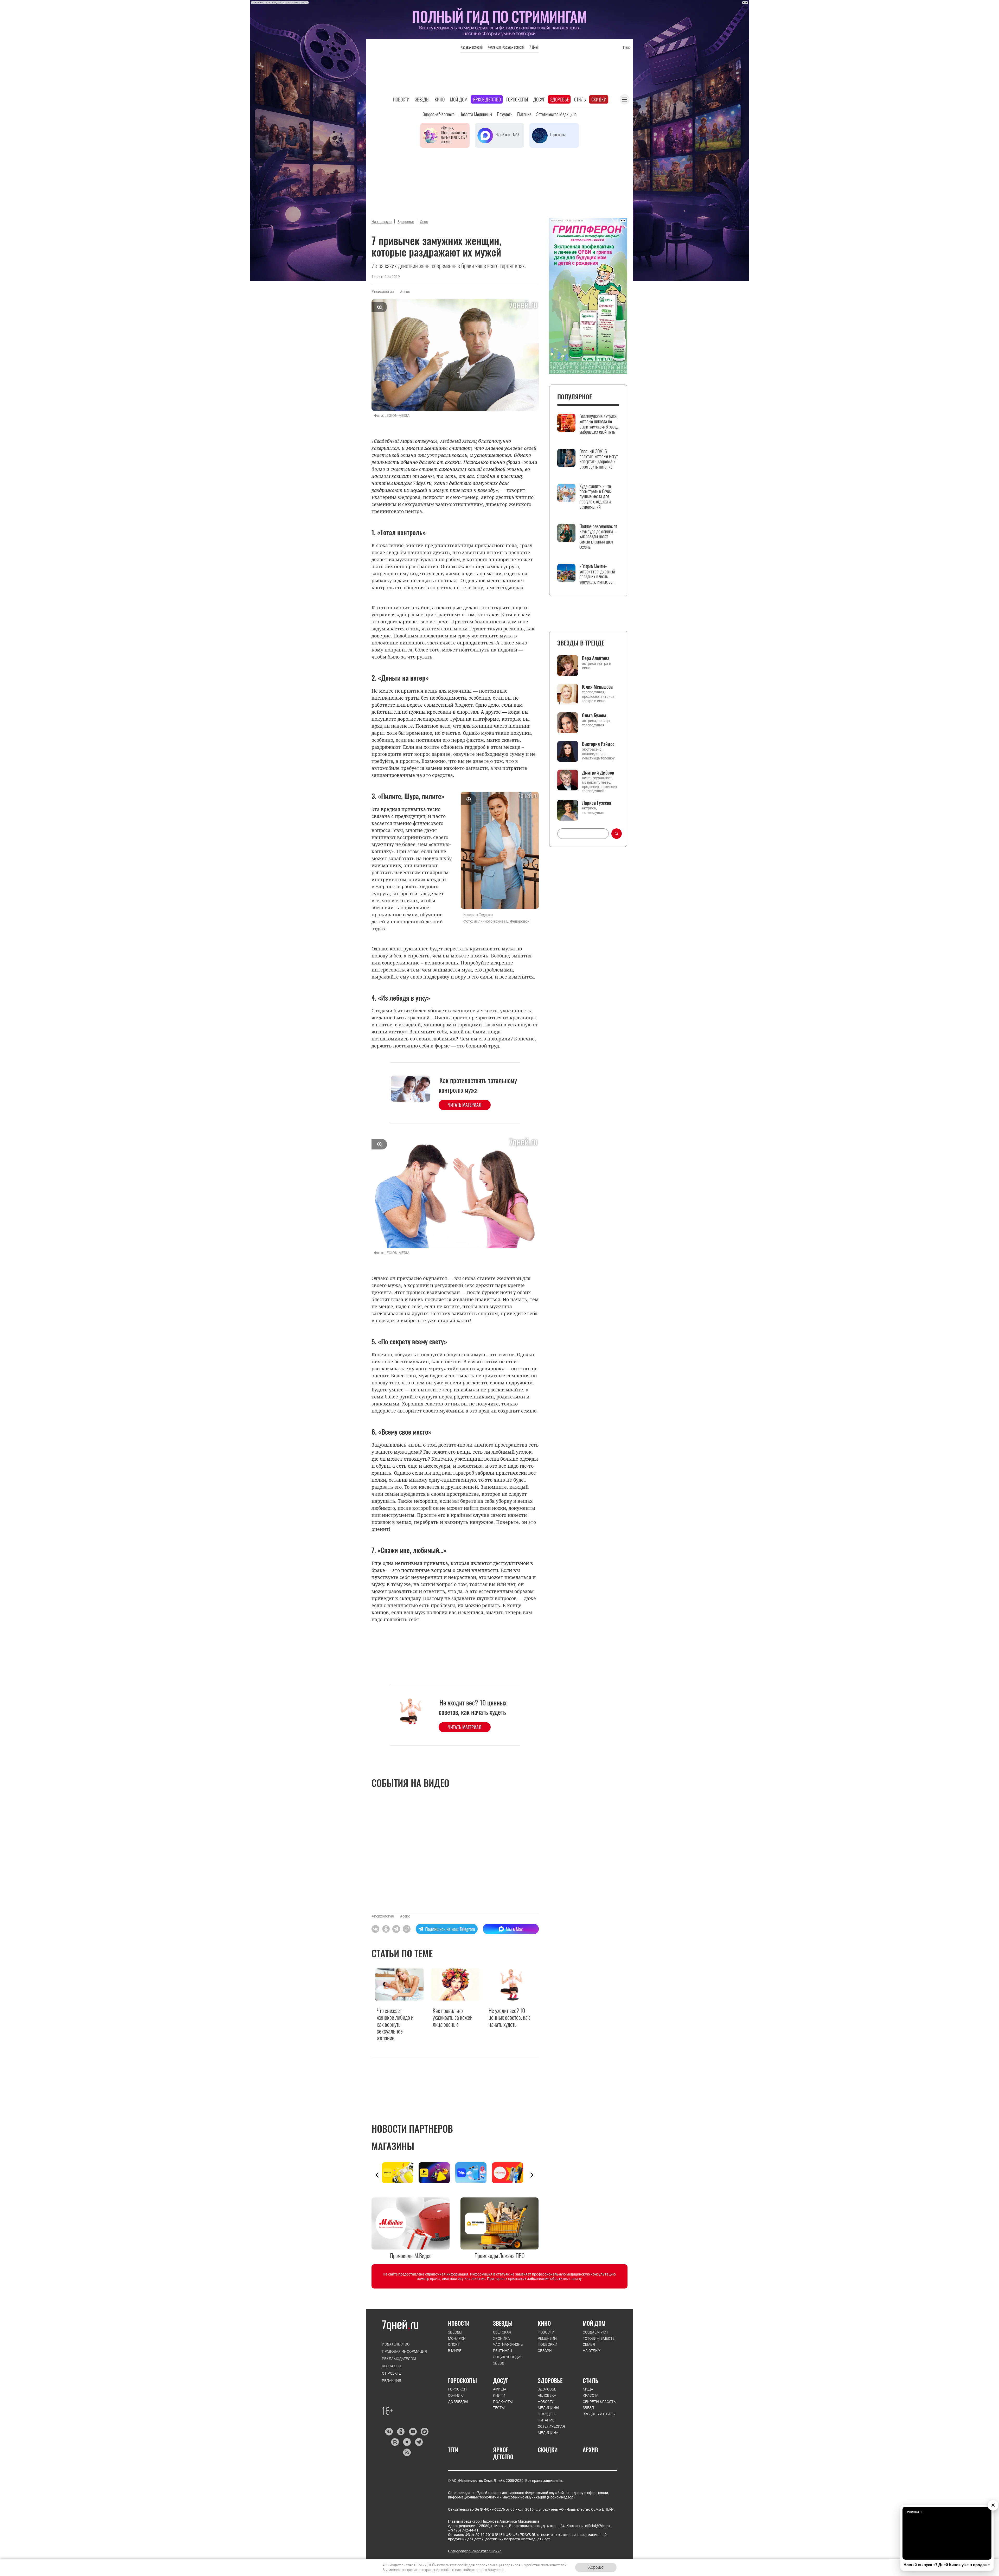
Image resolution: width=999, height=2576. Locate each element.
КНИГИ (499, 2395)
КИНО (544, 2323)
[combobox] (583, 834)
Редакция (392, 2381)
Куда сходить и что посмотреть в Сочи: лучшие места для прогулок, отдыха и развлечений (595, 497)
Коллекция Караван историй (506, 47)
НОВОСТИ (459, 2323)
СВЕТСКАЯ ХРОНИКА (502, 2335)
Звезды (422, 99)
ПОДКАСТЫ (503, 2402)
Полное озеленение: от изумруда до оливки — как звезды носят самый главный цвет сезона (599, 537)
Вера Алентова (596, 658)
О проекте (391, 2373)
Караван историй (472, 47)
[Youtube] (413, 2432)
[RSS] (407, 2452)
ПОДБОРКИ (547, 2344)
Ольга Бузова (594, 715)
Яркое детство (487, 99)
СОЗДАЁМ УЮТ (595, 2332)
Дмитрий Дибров (598, 772)
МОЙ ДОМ (594, 2323)
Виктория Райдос (598, 744)
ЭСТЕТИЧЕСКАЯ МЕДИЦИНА (551, 2430)
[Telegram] (419, 2442)
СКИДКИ (548, 2450)
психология (384, 292)
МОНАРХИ (457, 2338)
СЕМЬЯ (589, 2344)
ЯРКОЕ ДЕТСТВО (503, 2453)
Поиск (626, 47)
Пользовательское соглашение (475, 2551)
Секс (424, 222)
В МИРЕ (455, 2351)
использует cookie (452, 2565)
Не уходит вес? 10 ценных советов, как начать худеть (473, 1707)
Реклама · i (915, 2512)
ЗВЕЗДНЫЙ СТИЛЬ (599, 2414)
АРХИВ (590, 2450)
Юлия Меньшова (597, 687)
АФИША (500, 2389)
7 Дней (534, 47)
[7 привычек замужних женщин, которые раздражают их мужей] (407, 1929)
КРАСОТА (591, 2395)
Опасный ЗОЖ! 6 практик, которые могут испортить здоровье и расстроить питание (599, 459)
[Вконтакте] (389, 2432)
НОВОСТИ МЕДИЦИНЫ (548, 2405)
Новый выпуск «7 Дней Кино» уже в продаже (947, 2565)
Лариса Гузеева (597, 803)
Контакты (391, 2366)
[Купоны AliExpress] (510, 2173)
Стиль (580, 99)
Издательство (396, 2344)
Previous (377, 2175)
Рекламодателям (399, 2359)
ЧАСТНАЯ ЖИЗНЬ (508, 2344)
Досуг (539, 99)
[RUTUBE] (395, 2442)
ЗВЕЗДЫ (455, 2332)
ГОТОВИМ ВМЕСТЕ (599, 2338)
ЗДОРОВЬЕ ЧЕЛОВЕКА (547, 2392)
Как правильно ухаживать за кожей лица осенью (453, 2017)
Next (532, 2175)
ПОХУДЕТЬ (547, 2414)
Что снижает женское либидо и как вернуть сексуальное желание (395, 2024)
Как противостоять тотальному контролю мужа (478, 1085)
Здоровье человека (439, 114)
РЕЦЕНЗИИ (547, 2338)
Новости (401, 99)
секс (406, 292)
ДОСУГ (501, 2380)
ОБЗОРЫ (545, 2351)
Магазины (393, 2146)
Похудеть (505, 114)
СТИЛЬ (591, 2380)
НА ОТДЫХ (592, 2351)
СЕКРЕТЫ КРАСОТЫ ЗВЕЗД (600, 2405)
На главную (382, 222)
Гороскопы (517, 99)
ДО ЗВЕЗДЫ (458, 2402)
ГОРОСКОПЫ (462, 2380)
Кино (440, 99)
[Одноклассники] (401, 2432)
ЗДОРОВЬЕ (550, 2380)
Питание (524, 114)
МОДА (588, 2389)
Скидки (599, 99)
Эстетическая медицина (556, 114)
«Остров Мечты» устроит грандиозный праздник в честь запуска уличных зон (597, 574)
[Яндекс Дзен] (407, 2442)
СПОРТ (454, 2344)
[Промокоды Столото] (400, 2173)
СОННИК (455, 2395)
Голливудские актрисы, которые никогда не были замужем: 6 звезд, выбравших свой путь (599, 424)
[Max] (425, 2432)
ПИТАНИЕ (546, 2420)
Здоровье (559, 99)
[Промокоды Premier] (437, 2173)
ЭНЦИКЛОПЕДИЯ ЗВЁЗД (508, 2360)
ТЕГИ (453, 2450)
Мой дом (459, 99)
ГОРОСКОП (457, 2389)
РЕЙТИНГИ (502, 2351)
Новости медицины (476, 114)
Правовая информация (404, 2351)
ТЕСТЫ (499, 2408)
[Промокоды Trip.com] (474, 2173)
